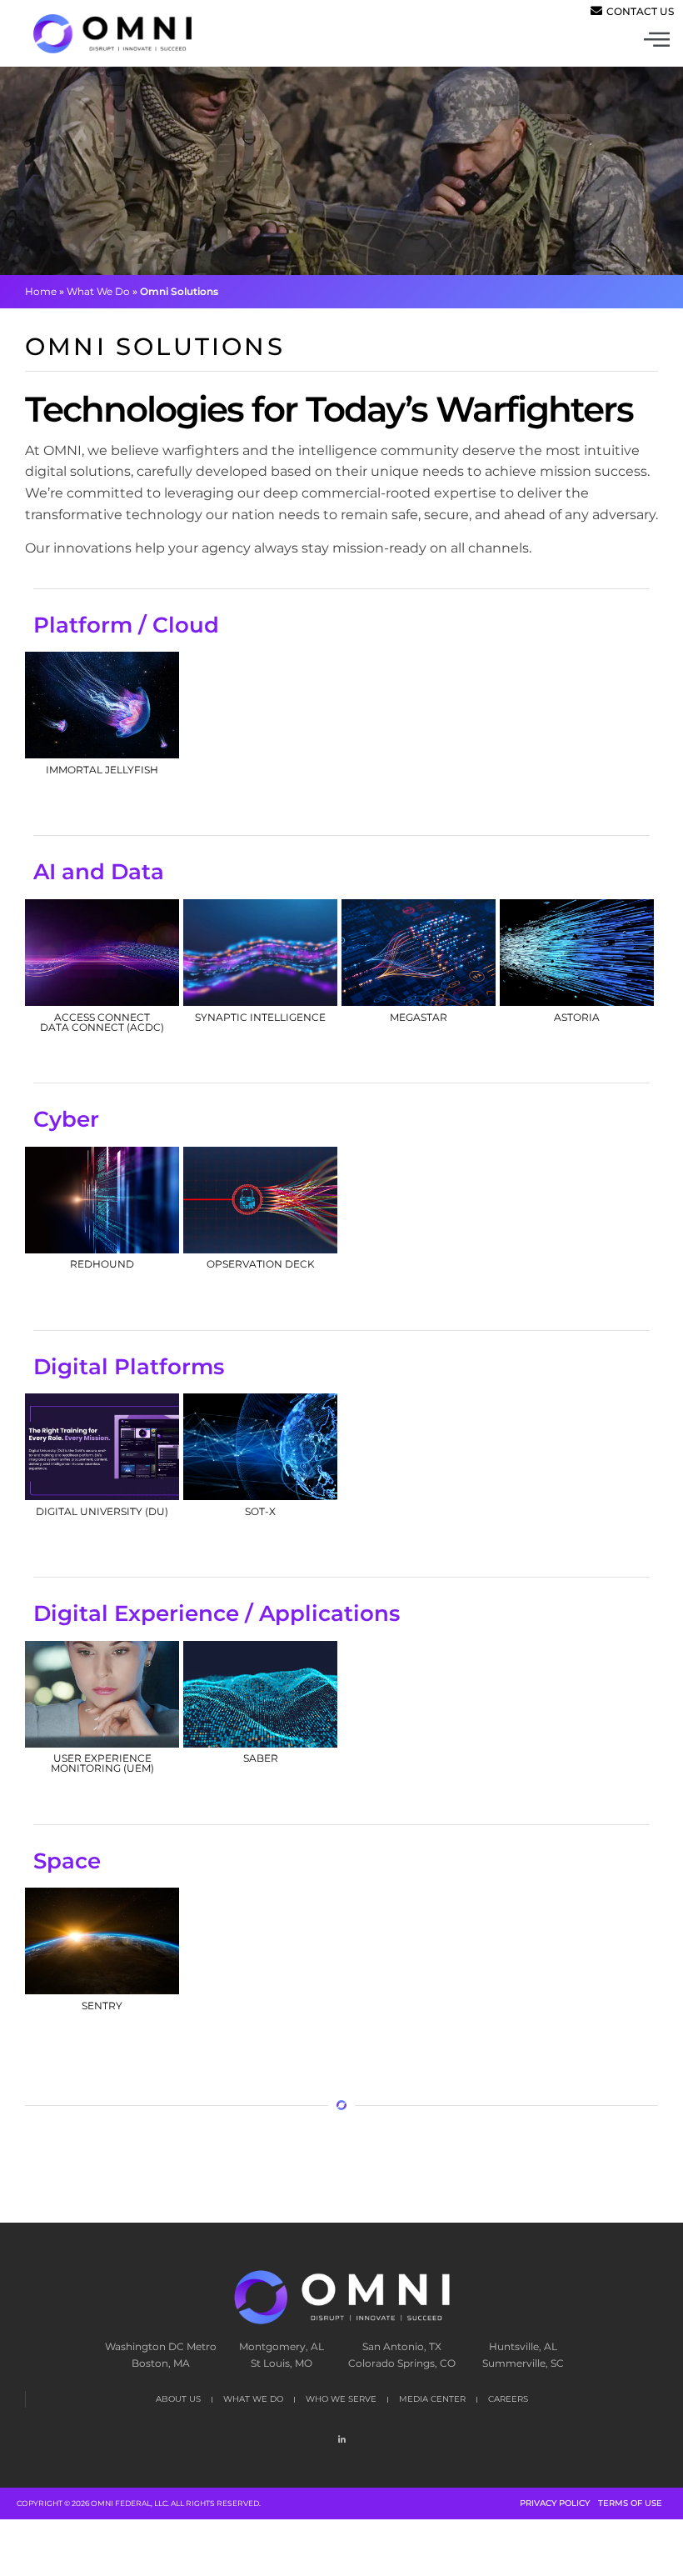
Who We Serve (341, 2399)
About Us (178, 2399)
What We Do (98, 291)
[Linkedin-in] (341, 2439)
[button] (513, 42)
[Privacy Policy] (555, 2503)
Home (41, 291)
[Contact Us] (634, 11)
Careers (508, 2399)
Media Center (432, 2399)
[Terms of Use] (630, 2503)
